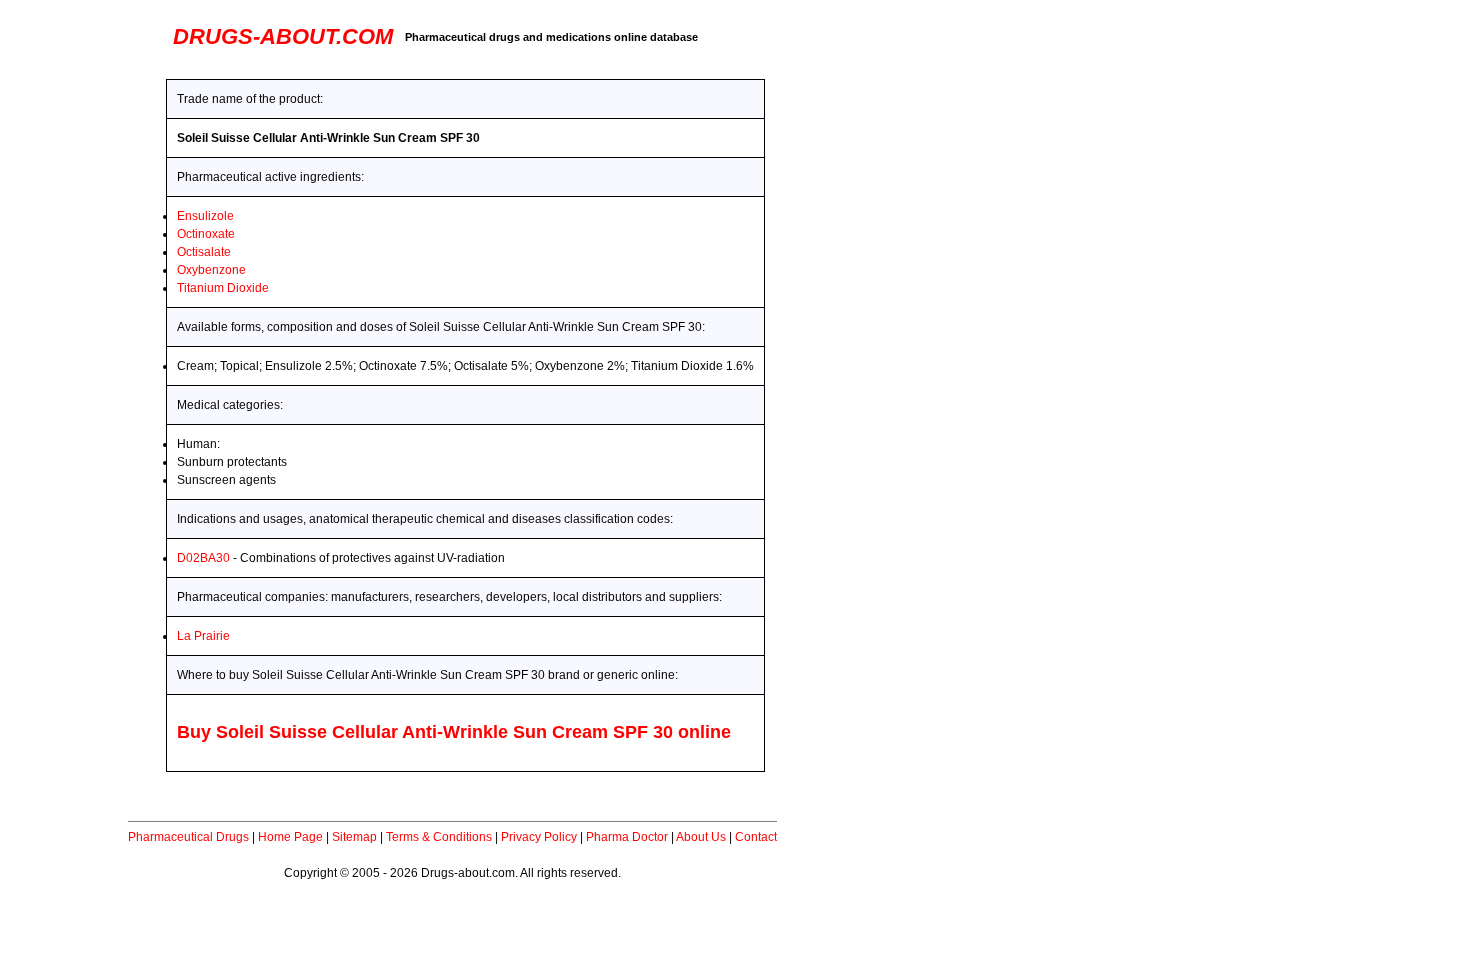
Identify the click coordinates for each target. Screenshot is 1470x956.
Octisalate (204, 252)
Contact (756, 837)
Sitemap (354, 837)
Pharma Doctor (627, 837)
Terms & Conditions (439, 837)
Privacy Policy (539, 837)
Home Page (290, 837)
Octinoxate (206, 234)
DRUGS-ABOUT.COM (283, 36)
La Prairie (203, 636)
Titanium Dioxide (223, 288)
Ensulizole (205, 216)
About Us (701, 837)
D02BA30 (203, 558)
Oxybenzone (211, 270)
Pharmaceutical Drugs (188, 837)
